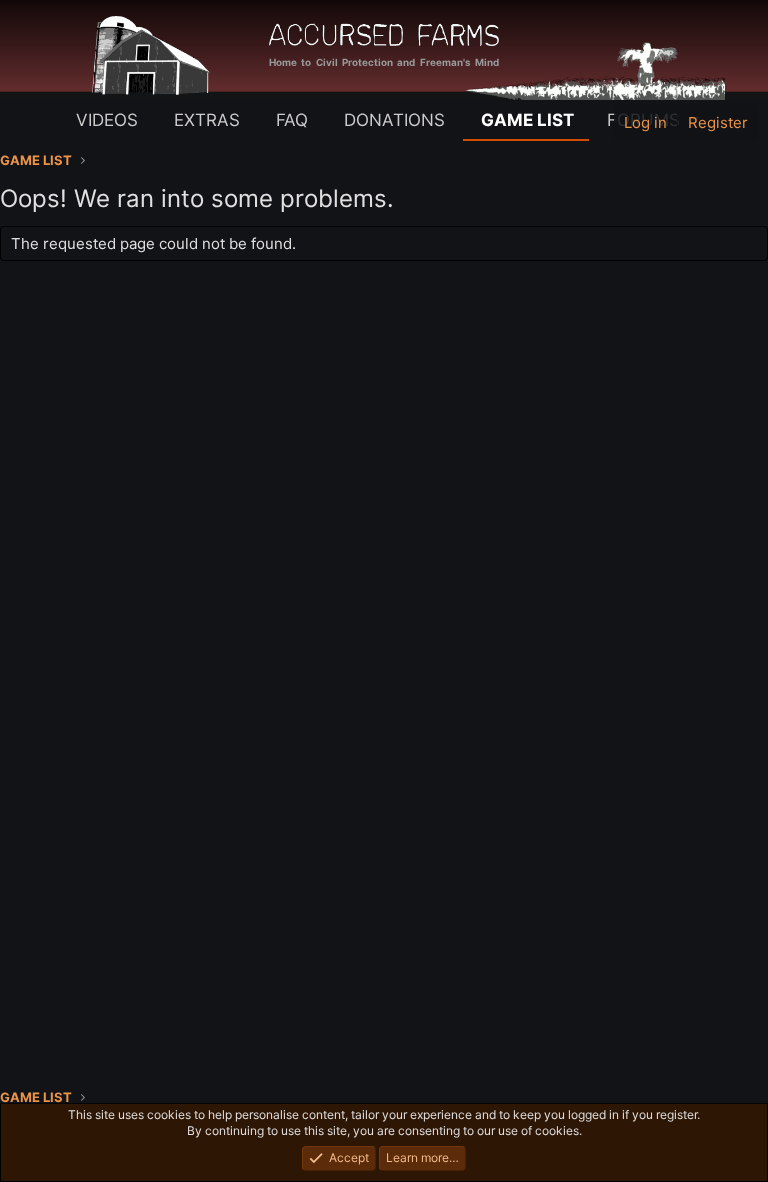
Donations (394, 120)
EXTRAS (207, 120)
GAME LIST (527, 120)
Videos (107, 120)
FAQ (292, 120)
